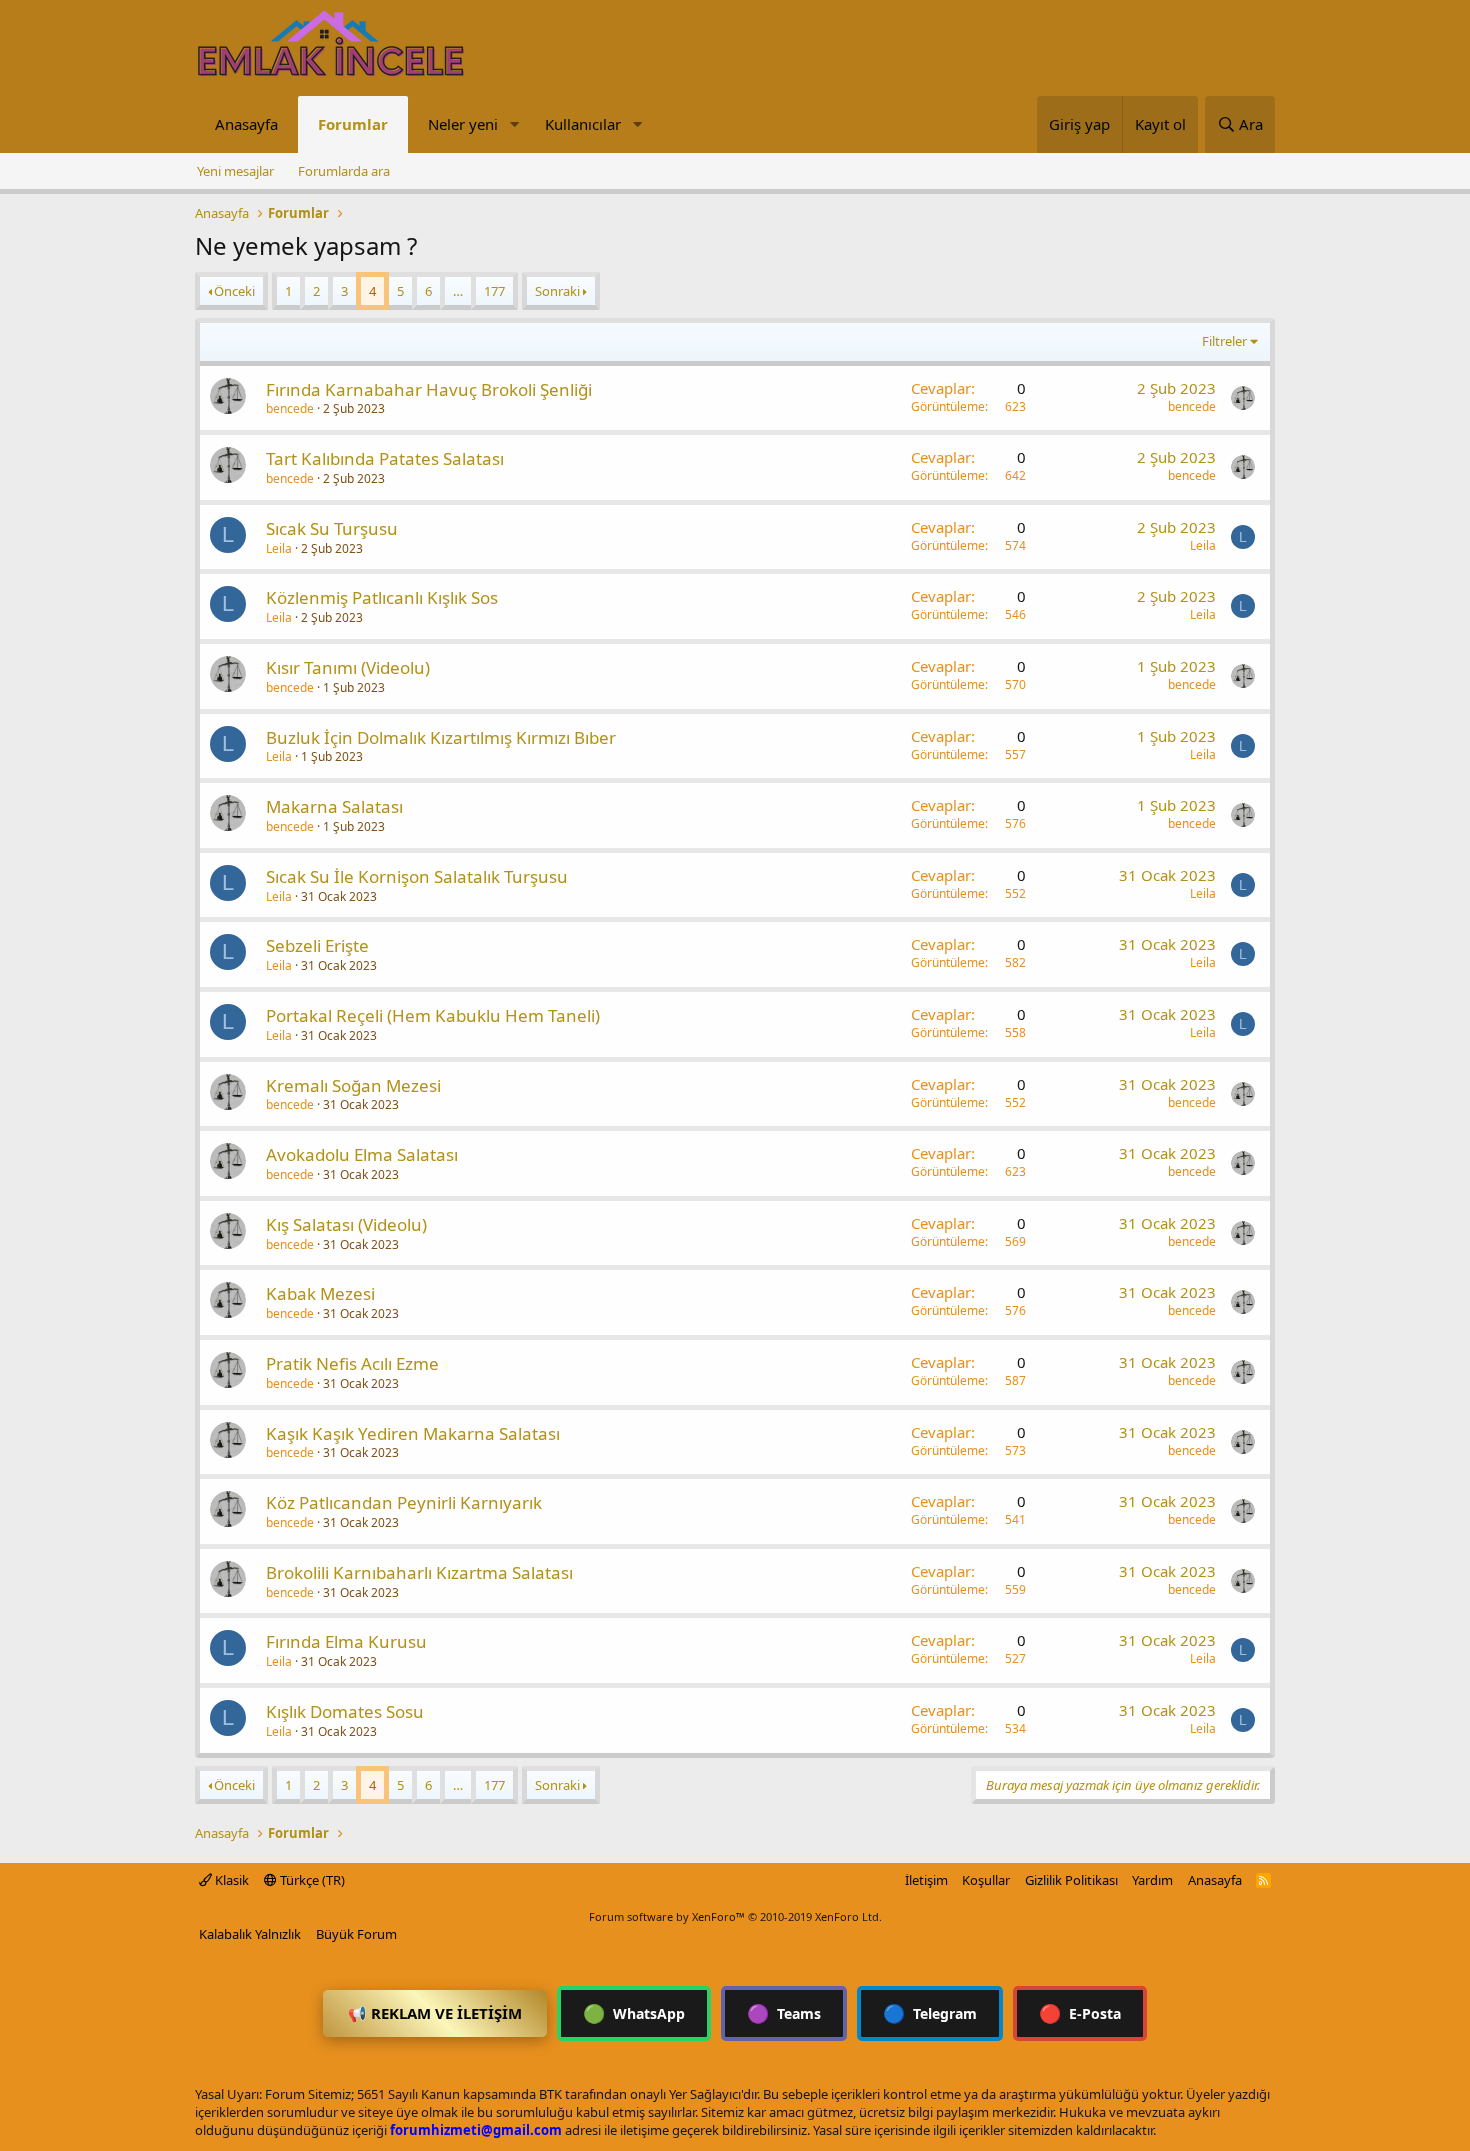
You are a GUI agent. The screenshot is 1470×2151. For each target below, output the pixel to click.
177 (494, 291)
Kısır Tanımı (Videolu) (348, 667)
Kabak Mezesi (320, 1293)
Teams (784, 2013)
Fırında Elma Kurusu (346, 1641)
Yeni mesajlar (235, 171)
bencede (290, 408)
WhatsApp (634, 2013)
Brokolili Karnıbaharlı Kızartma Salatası (419, 1572)
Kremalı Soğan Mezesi (353, 1085)
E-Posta (1080, 2013)
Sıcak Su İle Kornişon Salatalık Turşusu (417, 876)
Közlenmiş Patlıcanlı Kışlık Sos (382, 597)
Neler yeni (463, 124)
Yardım (1152, 1880)
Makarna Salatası (334, 806)
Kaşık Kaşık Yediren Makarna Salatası (413, 1433)
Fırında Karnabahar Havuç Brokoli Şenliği (429, 389)
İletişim (926, 1880)
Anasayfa (246, 124)
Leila (279, 548)
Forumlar (353, 124)
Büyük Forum (356, 1934)
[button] (514, 124)
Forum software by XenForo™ (735, 1916)
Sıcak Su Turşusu (332, 528)
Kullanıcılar (583, 124)
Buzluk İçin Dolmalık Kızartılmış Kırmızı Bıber (441, 737)
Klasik (230, 1880)
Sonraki (557, 291)
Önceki (234, 291)
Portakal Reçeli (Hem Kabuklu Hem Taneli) (433, 1015)
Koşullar (986, 1880)
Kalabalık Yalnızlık (250, 1934)
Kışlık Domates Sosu (345, 1711)
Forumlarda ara (344, 171)
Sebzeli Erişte (317, 945)
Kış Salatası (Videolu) (346, 1224)
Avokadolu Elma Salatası (362, 1154)
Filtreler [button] (1224, 341)
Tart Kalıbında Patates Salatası (385, 458)
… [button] (458, 291)
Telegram (930, 2013)
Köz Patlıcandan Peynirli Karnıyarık (404, 1502)
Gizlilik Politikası (1071, 1880)
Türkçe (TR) (311, 1880)
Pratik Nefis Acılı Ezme (352, 1363)
